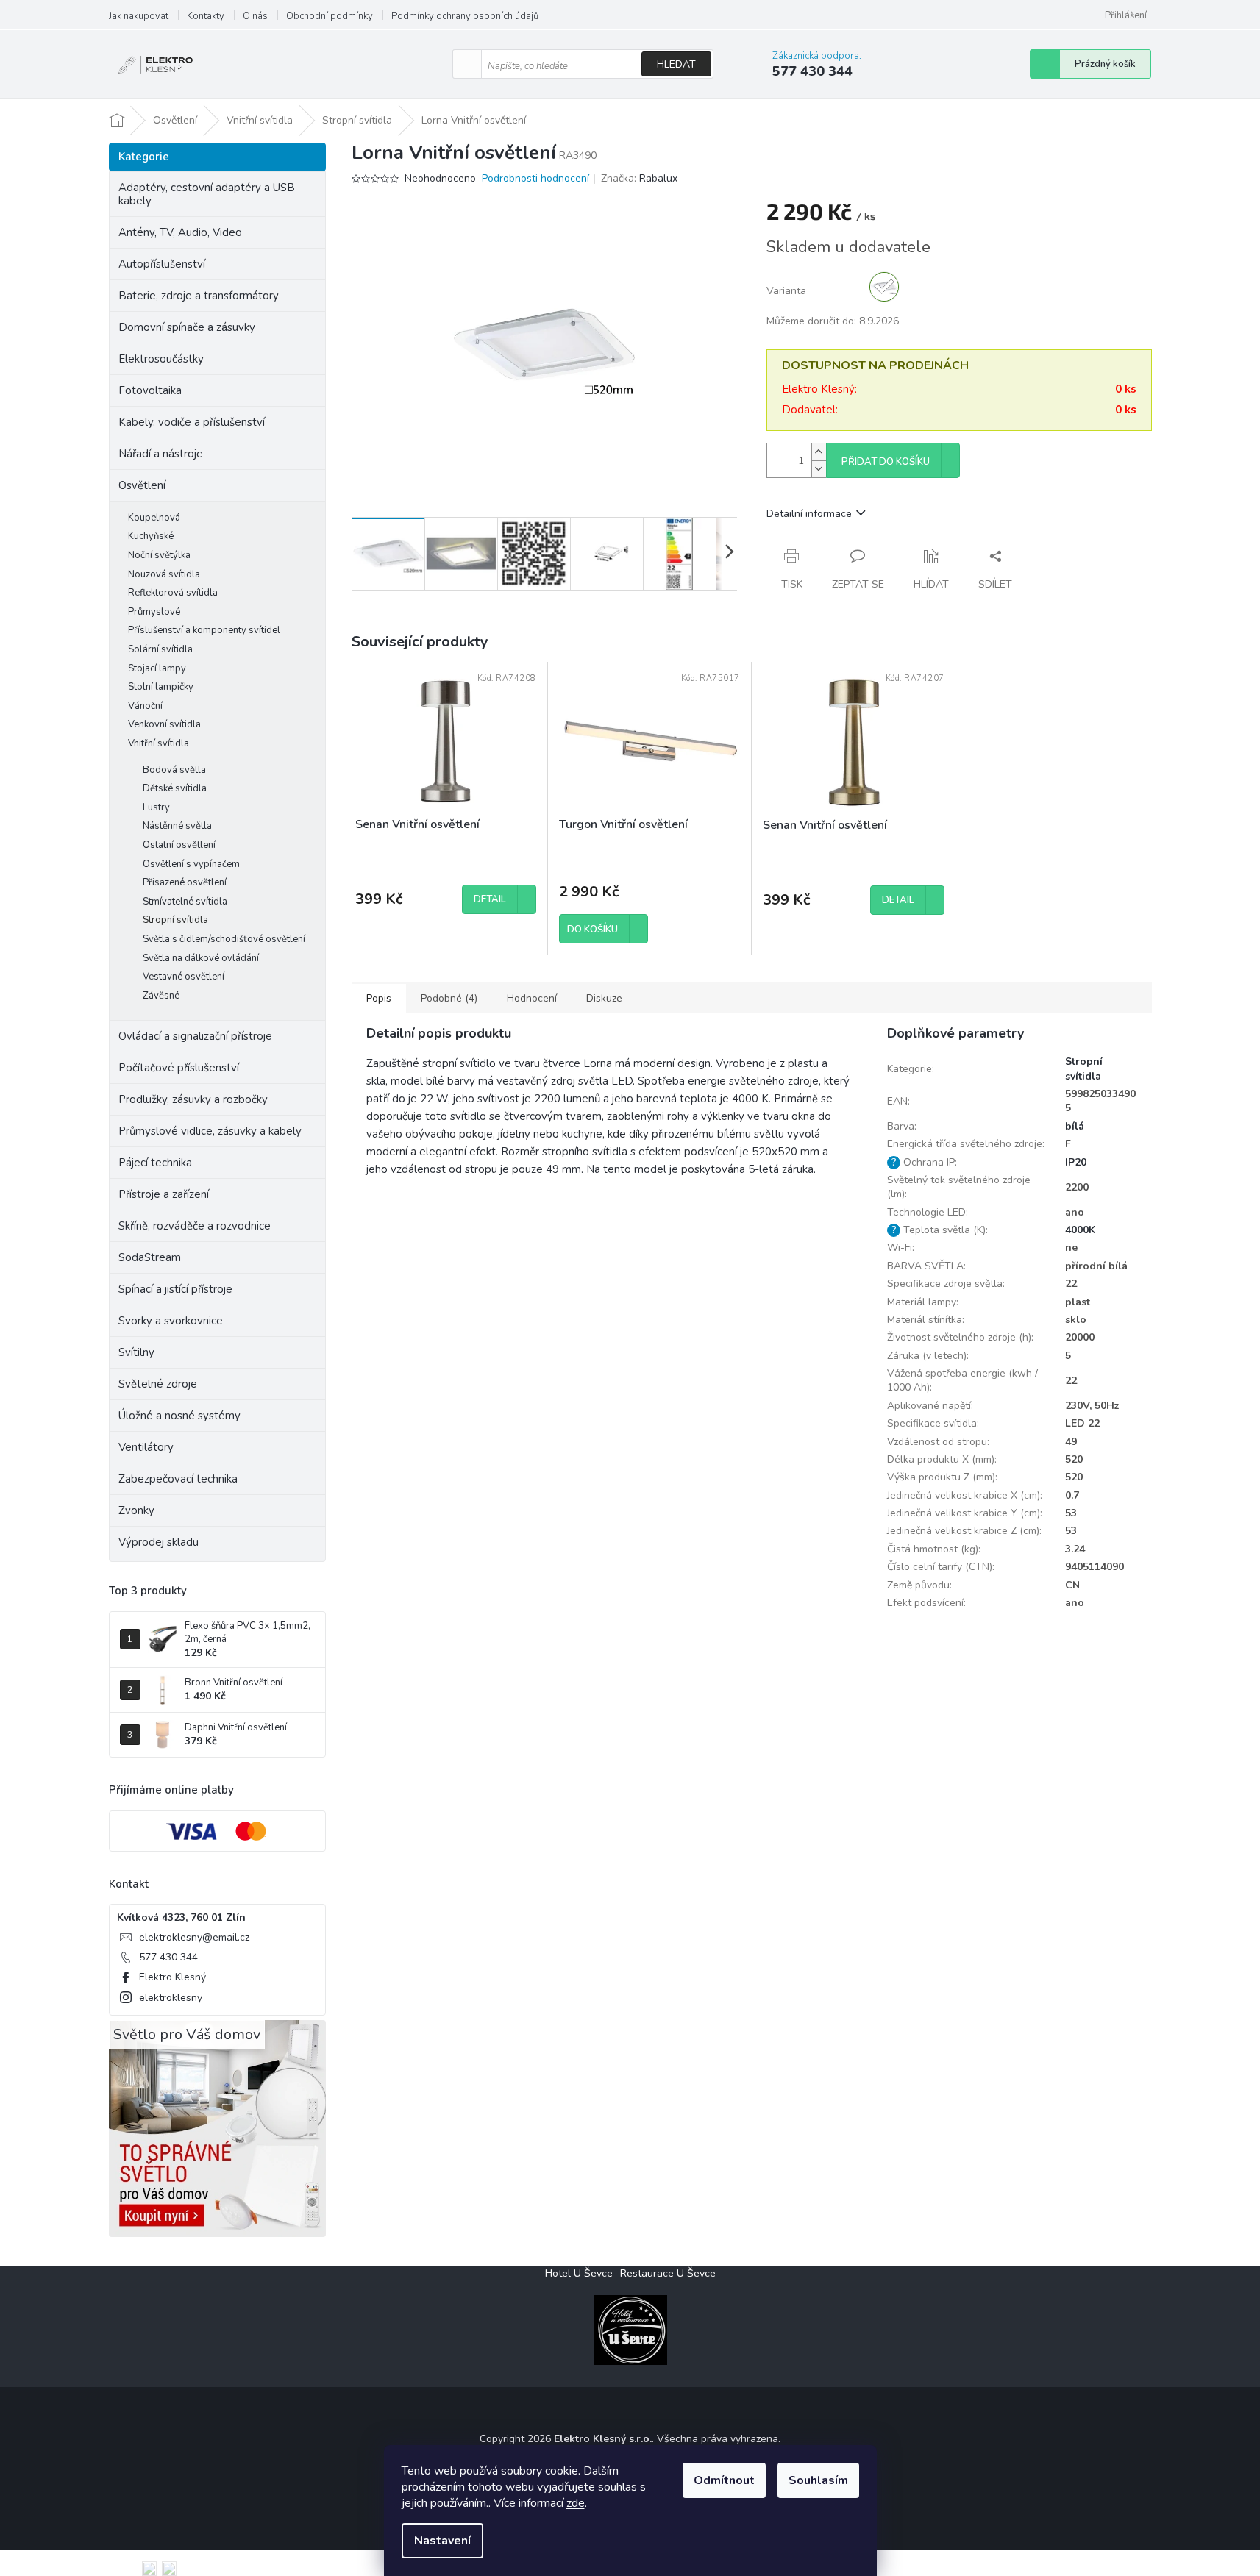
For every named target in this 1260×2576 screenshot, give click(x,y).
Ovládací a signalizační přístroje (195, 1036)
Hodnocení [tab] (532, 998)
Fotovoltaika (150, 390)
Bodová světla (174, 770)
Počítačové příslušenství (179, 1068)
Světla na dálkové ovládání (201, 958)
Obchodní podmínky (330, 16)
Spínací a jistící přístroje (175, 1289)
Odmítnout (724, 2480)
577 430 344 (168, 1957)
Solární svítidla (160, 649)
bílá (1075, 1126)
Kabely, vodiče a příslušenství (192, 422)
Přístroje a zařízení (164, 1194)
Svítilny (136, 1352)
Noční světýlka (159, 555)
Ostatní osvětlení (179, 845)
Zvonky (136, 1510)
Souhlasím (818, 2480)
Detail (490, 899)
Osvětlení (142, 485)
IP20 (1076, 1162)
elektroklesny (171, 1998)
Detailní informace (809, 514)
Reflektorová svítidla (173, 593)
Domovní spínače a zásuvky (187, 327)
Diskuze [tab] (604, 998)
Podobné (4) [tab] (449, 998)
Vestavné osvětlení (184, 977)
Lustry (156, 807)
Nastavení (442, 2541)
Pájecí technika (155, 1163)
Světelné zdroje (158, 1384)
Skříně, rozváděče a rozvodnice (195, 1226)
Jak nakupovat (139, 16)
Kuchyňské (151, 536)
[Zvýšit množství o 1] (819, 452)
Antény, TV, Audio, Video (180, 232)
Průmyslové (154, 612)
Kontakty (206, 16)
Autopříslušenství (162, 264)
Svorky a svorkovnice (171, 1321)
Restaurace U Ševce (668, 2273)
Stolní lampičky (161, 687)
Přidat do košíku (886, 462)
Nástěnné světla (177, 826)
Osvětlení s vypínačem (191, 864)
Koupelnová (154, 518)
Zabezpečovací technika (178, 1479)
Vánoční (145, 706)
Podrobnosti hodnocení (535, 178)
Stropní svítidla (175, 920)
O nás (255, 16)
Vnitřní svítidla (159, 743)
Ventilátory (146, 1447)
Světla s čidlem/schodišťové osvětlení (224, 939)
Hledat (676, 64)
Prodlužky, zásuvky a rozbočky (193, 1099)
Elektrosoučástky (161, 359)
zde (576, 2503)
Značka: (639, 178)
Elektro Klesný (172, 1977)
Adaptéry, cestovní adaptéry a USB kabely (207, 194)
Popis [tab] (379, 998)
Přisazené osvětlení (185, 882)
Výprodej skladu (159, 1542)
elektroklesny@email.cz (194, 1937)
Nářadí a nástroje (161, 454)
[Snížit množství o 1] (819, 469)
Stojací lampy (157, 668)
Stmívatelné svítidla (185, 902)
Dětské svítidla (175, 788)
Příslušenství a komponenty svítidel (204, 630)
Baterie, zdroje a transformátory (199, 296)
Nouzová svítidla (164, 574)
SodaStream (150, 1257)
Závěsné (161, 996)
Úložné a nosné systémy (179, 1416)
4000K (1080, 1230)
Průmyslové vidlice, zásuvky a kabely (210, 1131)
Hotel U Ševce (579, 2273)
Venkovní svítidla (164, 724)
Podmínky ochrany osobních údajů (465, 16)
